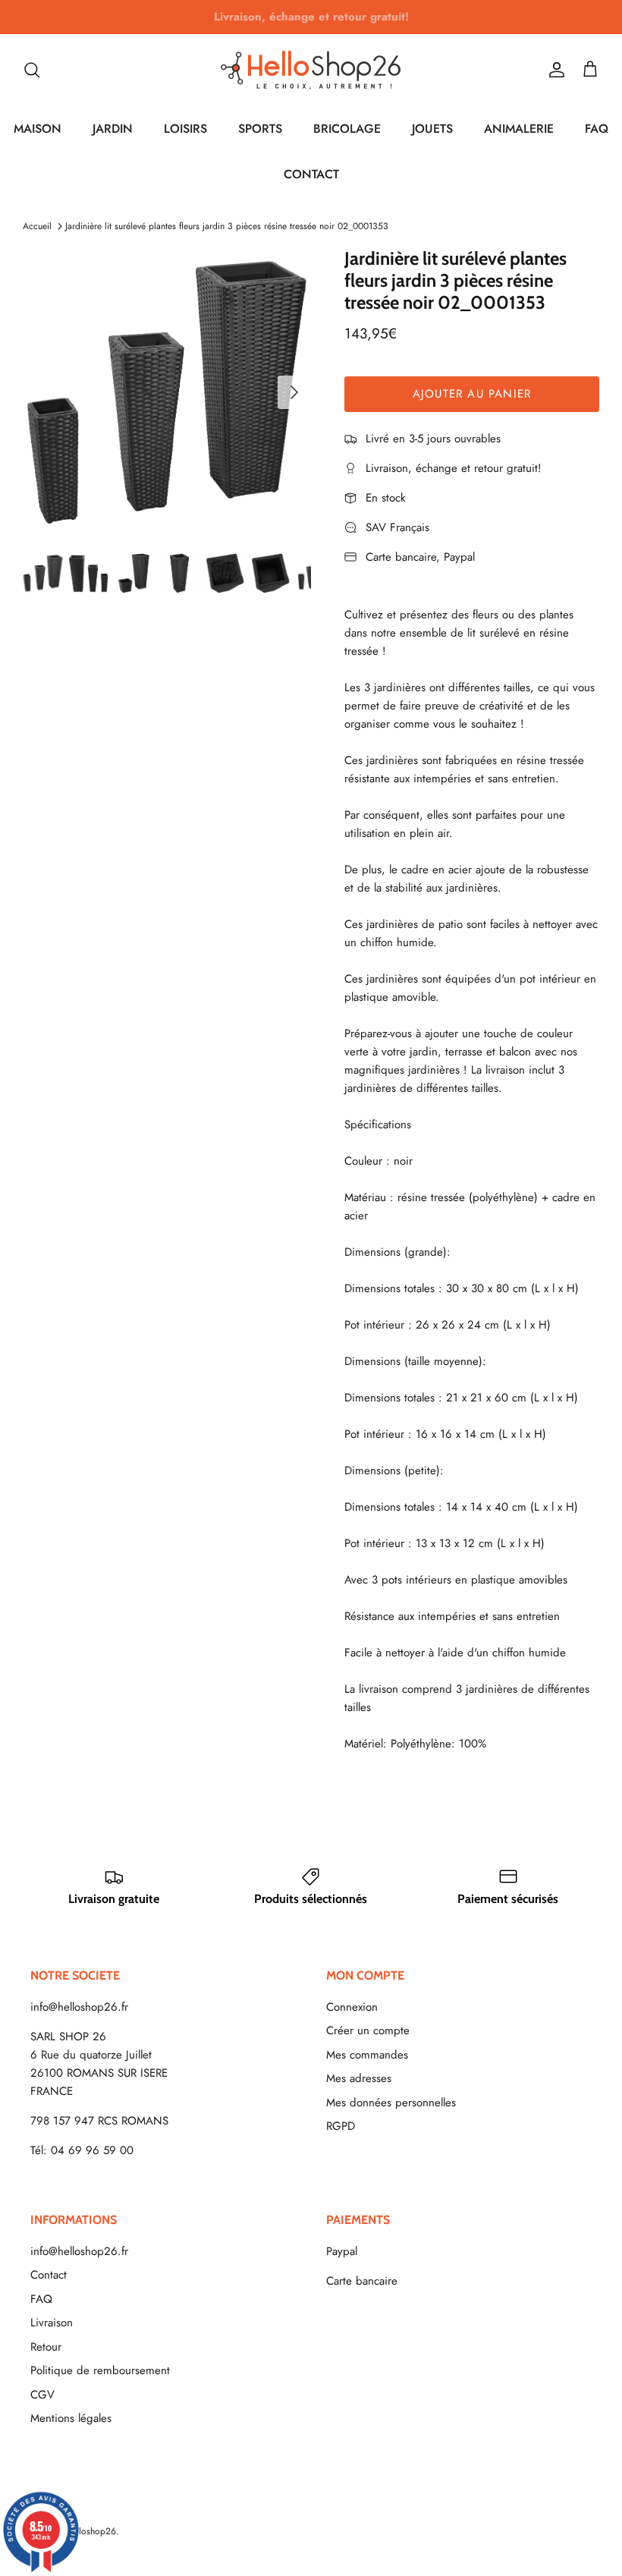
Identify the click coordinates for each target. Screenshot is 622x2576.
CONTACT (311, 174)
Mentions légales (71, 2418)
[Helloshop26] (311, 70)
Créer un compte (368, 2030)
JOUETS (432, 129)
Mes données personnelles (391, 2103)
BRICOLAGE (347, 129)
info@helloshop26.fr (79, 2007)
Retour (46, 2347)
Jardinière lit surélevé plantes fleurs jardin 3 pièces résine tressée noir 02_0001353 (227, 226)
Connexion (352, 2007)
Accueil (37, 226)
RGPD (341, 2126)
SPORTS (260, 129)
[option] (167, 392)
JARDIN (113, 129)
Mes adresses (359, 2078)
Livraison (52, 2323)
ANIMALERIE (519, 129)
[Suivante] (294, 392)
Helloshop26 (91, 2531)
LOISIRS (185, 129)
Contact (49, 2275)
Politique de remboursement (100, 2370)
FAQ (597, 129)
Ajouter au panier (472, 394)
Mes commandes (367, 2055)
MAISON (38, 129)
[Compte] (554, 70)
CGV (42, 2395)
